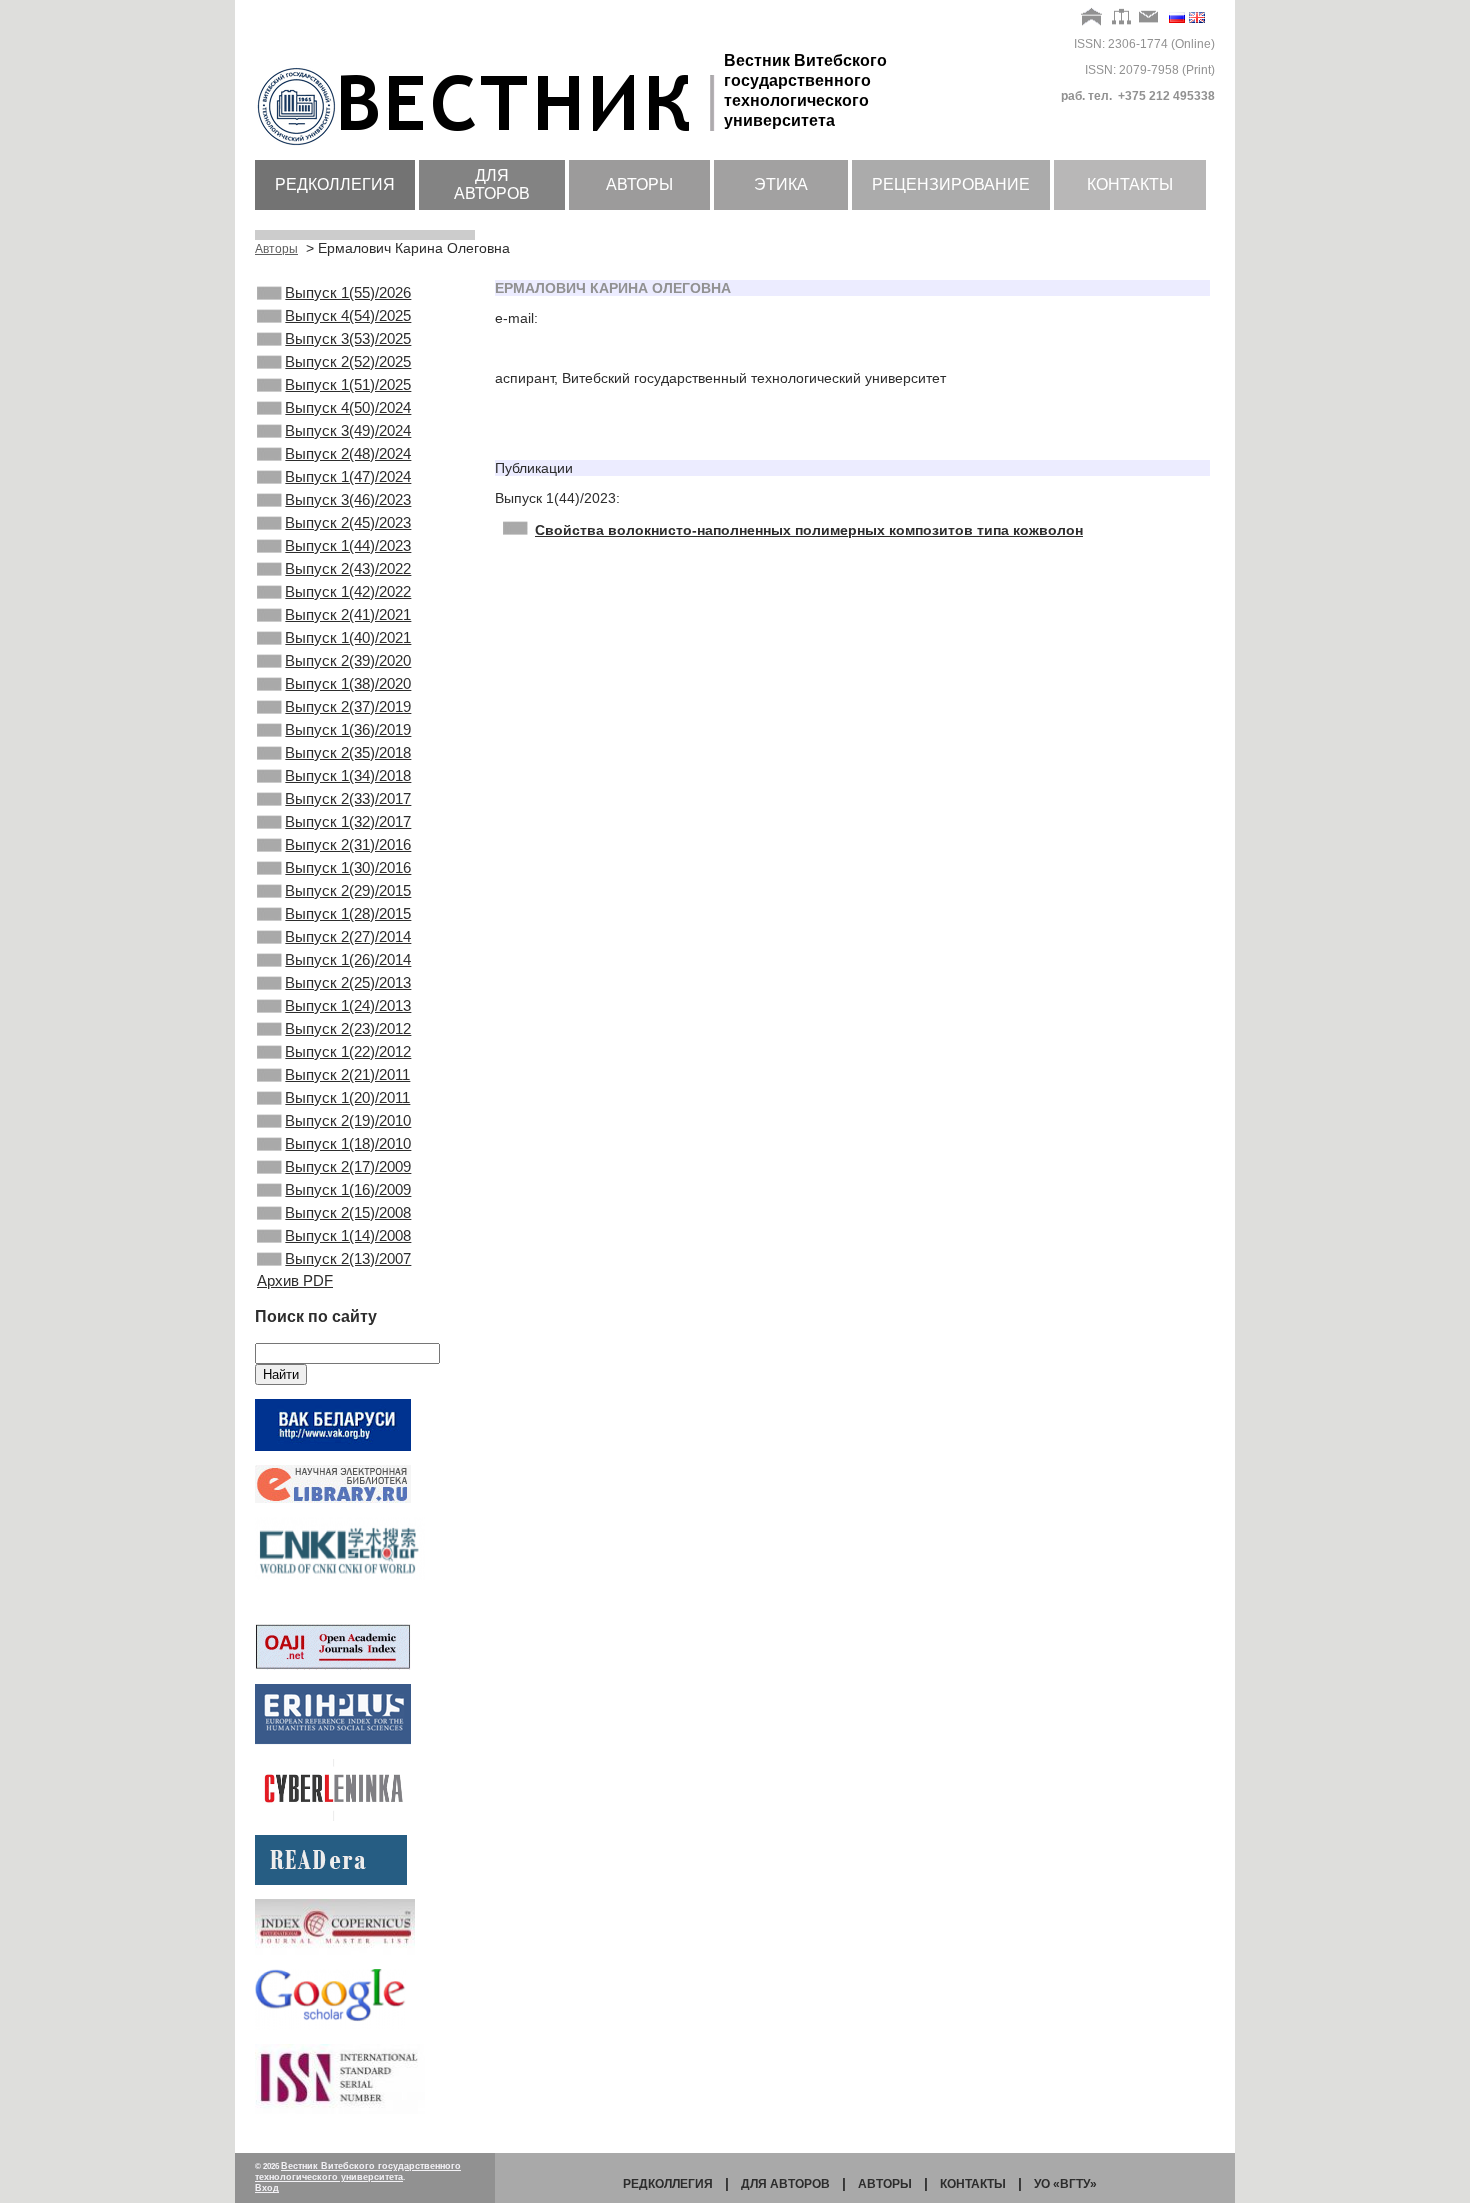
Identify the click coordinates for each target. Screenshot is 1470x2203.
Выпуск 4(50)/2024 (348, 407)
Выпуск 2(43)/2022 (348, 568)
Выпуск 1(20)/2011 (347, 1097)
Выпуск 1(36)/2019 (348, 729)
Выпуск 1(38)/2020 (348, 683)
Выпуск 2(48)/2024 (348, 453)
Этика (781, 184)
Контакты (1130, 184)
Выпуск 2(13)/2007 (348, 1258)
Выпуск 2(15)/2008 (348, 1212)
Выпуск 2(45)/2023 (348, 522)
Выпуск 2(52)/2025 (348, 361)
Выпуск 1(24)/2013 (348, 1005)
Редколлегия (335, 184)
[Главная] (1092, 18)
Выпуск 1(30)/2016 (348, 867)
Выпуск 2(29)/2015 (348, 890)
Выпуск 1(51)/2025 (348, 384)
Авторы (639, 184)
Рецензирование (951, 184)
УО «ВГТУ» (1065, 2184)
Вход (267, 2188)
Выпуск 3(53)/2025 (348, 338)
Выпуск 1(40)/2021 (348, 637)
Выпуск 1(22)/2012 (348, 1051)
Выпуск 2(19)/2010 (348, 1120)
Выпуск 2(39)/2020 (348, 660)
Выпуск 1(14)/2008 (348, 1235)
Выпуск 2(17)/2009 (348, 1166)
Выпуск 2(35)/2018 (348, 752)
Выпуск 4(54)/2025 (348, 315)
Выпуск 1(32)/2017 (348, 821)
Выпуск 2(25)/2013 (348, 982)
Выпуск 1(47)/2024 (348, 476)
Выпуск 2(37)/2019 (348, 706)
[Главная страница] (489, 147)
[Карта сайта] (1121, 18)
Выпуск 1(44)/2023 (348, 545)
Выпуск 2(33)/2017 (348, 798)
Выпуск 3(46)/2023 (348, 499)
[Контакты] (1149, 18)
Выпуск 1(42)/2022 (348, 591)
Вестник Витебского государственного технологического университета (358, 2171)
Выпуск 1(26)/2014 (348, 959)
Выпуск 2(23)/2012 (348, 1028)
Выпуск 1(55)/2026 (348, 292)
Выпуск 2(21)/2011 (347, 1074)
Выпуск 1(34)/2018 (348, 775)
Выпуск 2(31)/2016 (348, 844)
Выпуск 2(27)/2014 (348, 936)
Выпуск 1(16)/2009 (348, 1189)
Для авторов (492, 184)
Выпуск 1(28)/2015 (348, 913)
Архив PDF (295, 1280)
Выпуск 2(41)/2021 (348, 614)
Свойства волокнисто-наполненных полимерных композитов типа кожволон (809, 530)
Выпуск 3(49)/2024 (348, 430)
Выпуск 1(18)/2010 (348, 1143)
